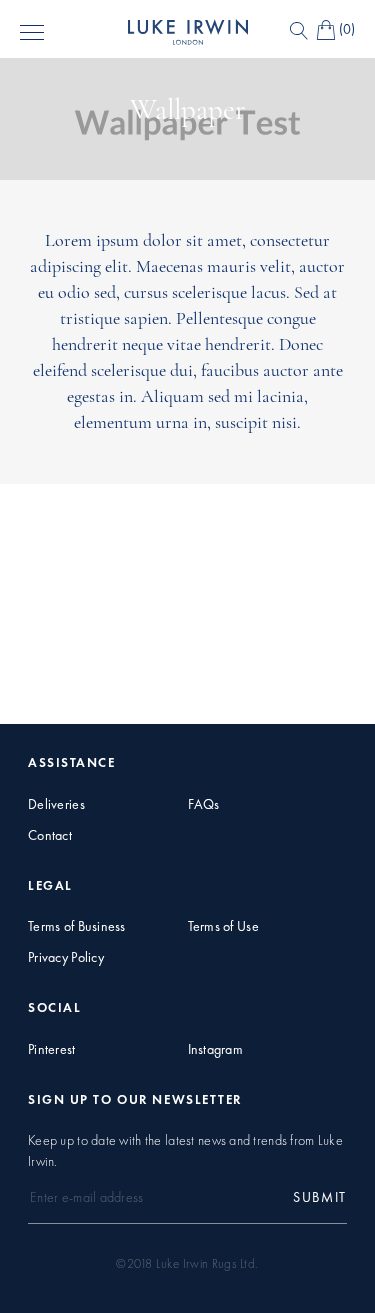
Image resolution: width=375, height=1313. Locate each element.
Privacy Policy (66, 957)
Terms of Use (223, 926)
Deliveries (56, 804)
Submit (320, 1197)
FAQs (204, 804)
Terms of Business (77, 926)
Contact (50, 835)
